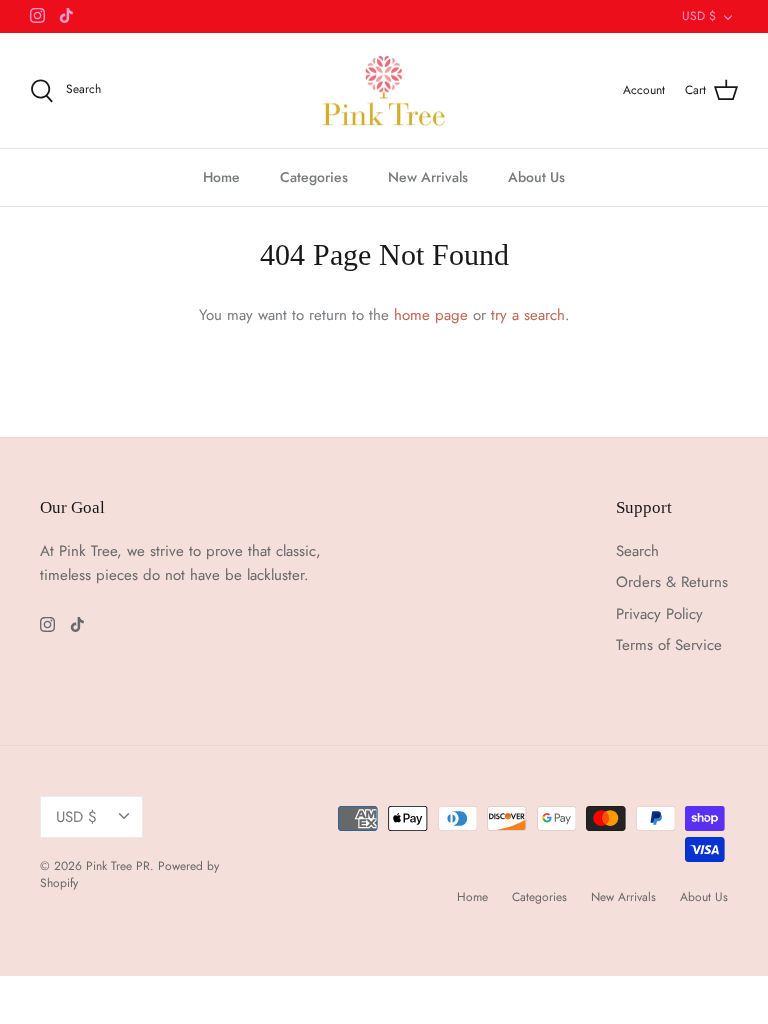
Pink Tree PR (118, 866)
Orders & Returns (672, 582)
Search (637, 551)
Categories (314, 177)
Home (221, 177)
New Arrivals (428, 177)
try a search (528, 315)
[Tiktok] (66, 15)
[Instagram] (37, 15)
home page (431, 315)
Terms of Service (669, 645)
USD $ (699, 16)
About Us (536, 177)
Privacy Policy (659, 614)
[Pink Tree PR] (384, 91)
